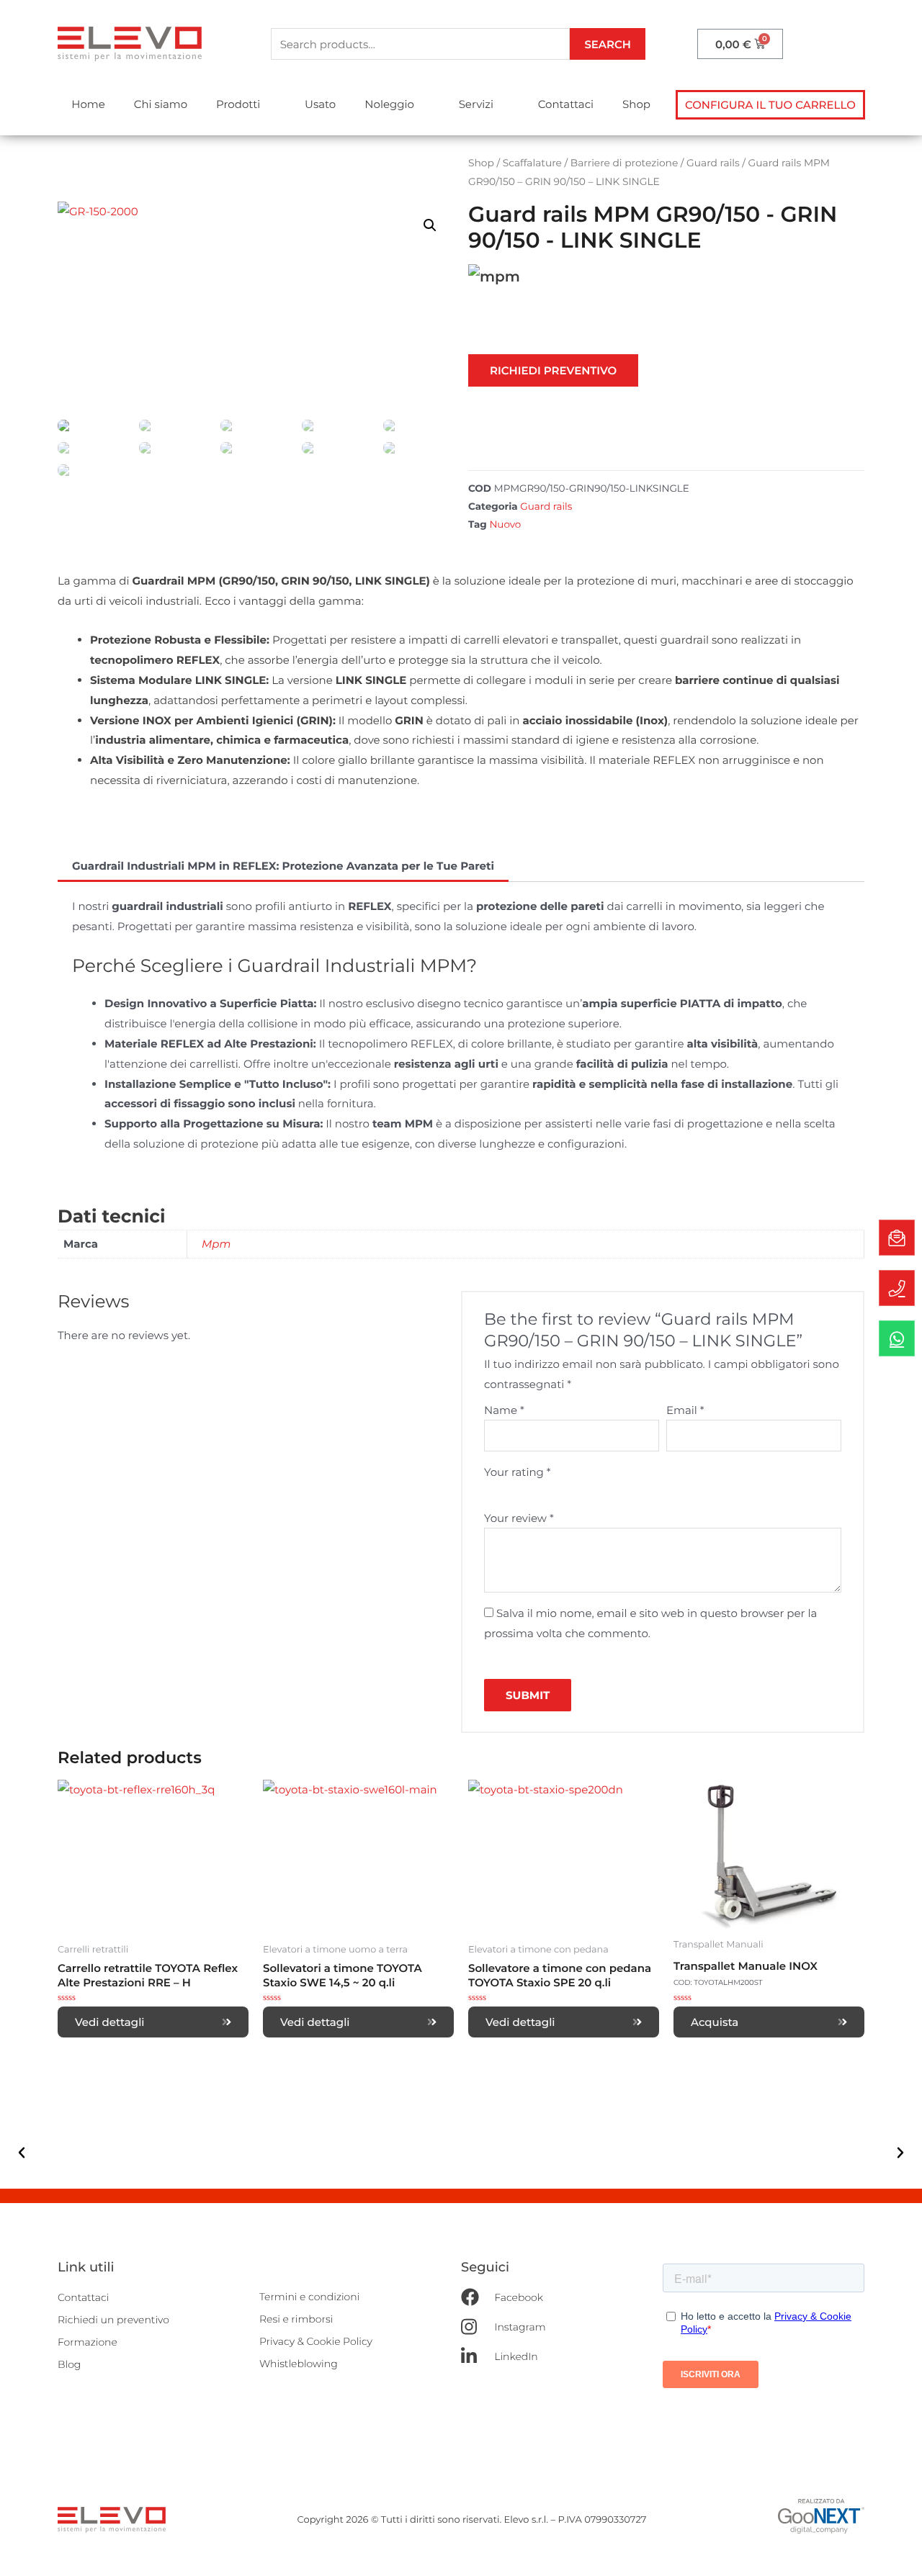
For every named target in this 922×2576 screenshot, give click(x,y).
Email (685, 1410)
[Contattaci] (897, 1238)
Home (88, 104)
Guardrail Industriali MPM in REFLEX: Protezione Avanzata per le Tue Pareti (283, 866)
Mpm (216, 1244)
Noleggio (389, 104)
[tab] (283, 866)
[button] (770, 105)
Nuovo (505, 525)
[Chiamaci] (897, 1288)
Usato (320, 104)
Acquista (715, 2022)
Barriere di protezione (624, 163)
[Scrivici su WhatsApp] (897, 1338)
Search (608, 44)
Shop (636, 104)
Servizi (476, 104)
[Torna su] (897, 2551)
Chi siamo (161, 104)
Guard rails (713, 163)
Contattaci (566, 104)
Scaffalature (532, 163)
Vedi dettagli (110, 2022)
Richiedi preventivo (553, 370)
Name (504, 1410)
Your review (519, 1518)
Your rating (518, 1472)
